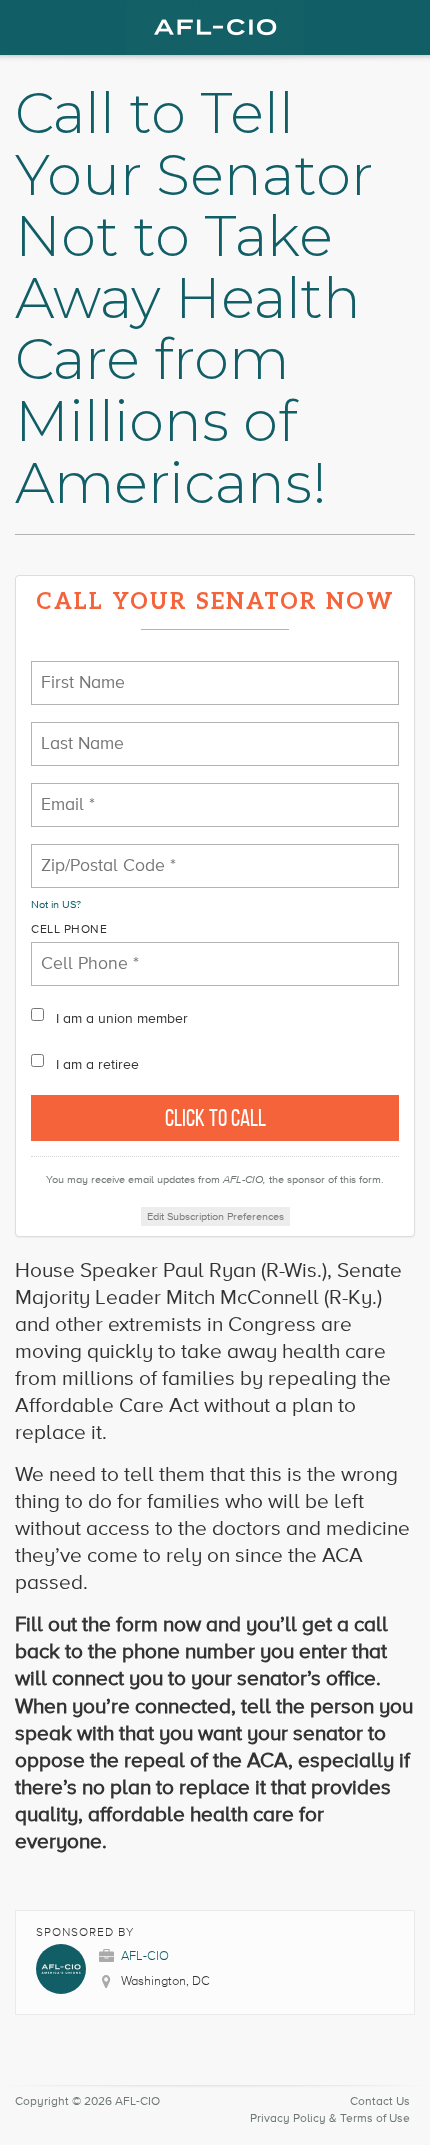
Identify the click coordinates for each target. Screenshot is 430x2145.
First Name (76, 670)
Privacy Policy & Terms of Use (330, 2118)
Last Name (74, 731)
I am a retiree (97, 1064)
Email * (64, 792)
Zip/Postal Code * (95, 853)
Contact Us (380, 2101)
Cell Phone (69, 929)
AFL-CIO (145, 1956)
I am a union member (122, 1018)
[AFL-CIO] (215, 27)
